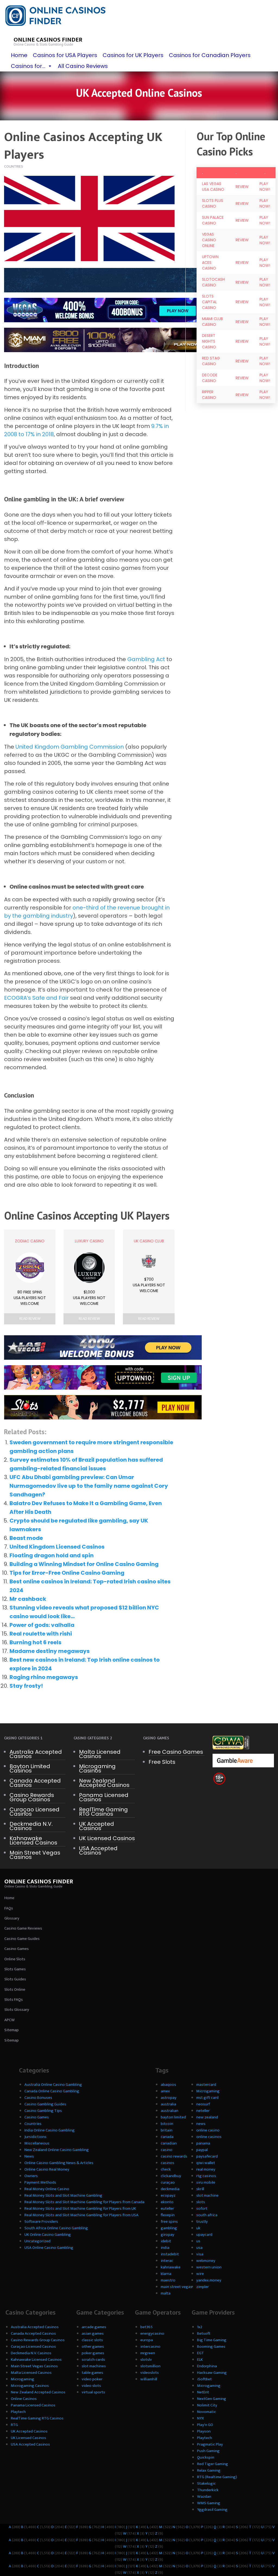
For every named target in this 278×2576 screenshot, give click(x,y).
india (165, 2248)
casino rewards (174, 2156)
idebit (166, 2241)
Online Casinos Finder (48, 40)
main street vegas (176, 2287)
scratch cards (93, 2360)
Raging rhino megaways (44, 1677)
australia (168, 2104)
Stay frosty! (26, 1686)
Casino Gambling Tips (43, 2111)
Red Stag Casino (211, 361)
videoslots (150, 2373)
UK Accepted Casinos (97, 1826)
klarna (166, 2274)
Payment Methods (40, 2182)
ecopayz (168, 2195)
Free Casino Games (176, 1752)
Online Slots (15, 1959)
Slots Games (15, 1969)
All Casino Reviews (83, 66)
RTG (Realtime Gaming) (217, 2477)
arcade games (94, 2327)
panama (203, 2143)
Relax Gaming (209, 2470)
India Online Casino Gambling (50, 2130)
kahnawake (171, 2267)
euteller (167, 2208)
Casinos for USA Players (65, 55)
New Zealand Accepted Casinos (104, 1783)
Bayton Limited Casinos (30, 1768)
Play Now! (265, 187)
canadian (169, 2143)
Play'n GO (205, 2425)
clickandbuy (171, 2176)
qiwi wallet (206, 2163)
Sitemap (12, 2030)
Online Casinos (24, 2399)
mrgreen (148, 2353)
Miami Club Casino (212, 322)
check (166, 2169)
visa (200, 2254)
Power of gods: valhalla (42, 1625)
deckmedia (170, 2189)
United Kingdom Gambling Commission (70, 747)
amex (165, 2091)
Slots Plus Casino (213, 203)
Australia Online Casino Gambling (53, 2085)
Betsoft (204, 2333)
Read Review (30, 1319)
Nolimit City (207, 2405)
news (201, 2124)
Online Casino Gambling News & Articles (59, 2163)
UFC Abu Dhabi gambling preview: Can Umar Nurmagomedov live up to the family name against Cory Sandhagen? (89, 1486)
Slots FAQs (14, 2000)
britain (167, 2130)
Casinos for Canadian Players (210, 55)
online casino (208, 2130)
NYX (200, 2418)
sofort (202, 2208)
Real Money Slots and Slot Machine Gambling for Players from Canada (84, 2202)
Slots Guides (15, 1979)
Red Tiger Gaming (213, 2464)
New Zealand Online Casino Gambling (57, 2150)
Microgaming (208, 2091)
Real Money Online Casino (47, 2189)
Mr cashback (28, 1599)
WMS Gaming (209, 2503)
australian (170, 2111)
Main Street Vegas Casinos (35, 1855)
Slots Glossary (17, 2010)
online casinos (209, 2137)
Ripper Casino (209, 395)
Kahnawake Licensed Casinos (33, 1840)
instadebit (170, 2254)
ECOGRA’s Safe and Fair (36, 998)
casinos (168, 2163)
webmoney (206, 2261)
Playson (204, 2431)
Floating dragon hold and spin (52, 1555)
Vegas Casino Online (209, 240)
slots (201, 2202)
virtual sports (93, 2392)
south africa (207, 2215)
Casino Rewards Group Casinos (32, 1797)
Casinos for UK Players (133, 55)
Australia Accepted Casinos (36, 1754)
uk (198, 2228)
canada (167, 2137)
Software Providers (41, 2222)
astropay (169, 2098)
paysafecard (207, 2156)
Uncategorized (37, 2241)
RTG (14, 2425)
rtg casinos (206, 2176)
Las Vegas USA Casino (213, 187)
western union (209, 2267)
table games (92, 2373)
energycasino (152, 2333)
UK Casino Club (149, 1241)
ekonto (167, 2202)
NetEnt (203, 2392)
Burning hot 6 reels (35, 1642)
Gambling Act (146, 659)
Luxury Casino (89, 1241)
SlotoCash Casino (213, 282)
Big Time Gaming (212, 2340)
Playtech (18, 2412)
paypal (202, 2150)
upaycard (204, 2235)
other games (93, 2347)
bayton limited (173, 2117)
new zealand (207, 2117)
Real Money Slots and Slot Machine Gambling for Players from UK (80, 2208)
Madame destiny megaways (50, 1651)
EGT (200, 2353)
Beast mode (26, 1538)
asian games (93, 2333)
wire (200, 2274)
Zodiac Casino (30, 1241)
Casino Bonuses (38, 2098)
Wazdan (204, 2497)
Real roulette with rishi (41, 1634)
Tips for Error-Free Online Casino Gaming (67, 1573)
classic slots (92, 2340)
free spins (169, 2222)
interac (167, 2261)
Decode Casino (210, 378)
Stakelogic (206, 2483)
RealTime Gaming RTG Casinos (103, 1812)
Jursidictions (35, 2137)
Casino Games (17, 1949)
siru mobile (206, 2182)
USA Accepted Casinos (98, 1850)
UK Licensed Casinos (107, 1838)
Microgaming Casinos (97, 1768)
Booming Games (211, 2347)
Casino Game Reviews (23, 1928)
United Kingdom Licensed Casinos (57, 1547)
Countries (14, 166)
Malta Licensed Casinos (100, 1754)
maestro (168, 2280)
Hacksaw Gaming (212, 2373)
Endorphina (207, 2366)
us (198, 2241)
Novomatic (207, 2412)
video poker (92, 2379)
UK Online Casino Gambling (48, 2235)
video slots (91, 2386)
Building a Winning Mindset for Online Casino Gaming (84, 1564)
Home (19, 55)
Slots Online (15, 1989)
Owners (31, 2176)
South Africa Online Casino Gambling (56, 2228)
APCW (10, 2020)
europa (147, 2340)
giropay (168, 2235)
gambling (169, 2228)
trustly (202, 2222)
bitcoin (167, 2124)
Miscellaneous (37, 2143)
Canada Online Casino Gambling (52, 2091)
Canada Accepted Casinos (35, 1783)
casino (167, 2150)
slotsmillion (150, 2366)
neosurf (203, 2104)
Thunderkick (208, 2490)
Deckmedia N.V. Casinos (31, 1826)
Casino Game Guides (22, 1939)
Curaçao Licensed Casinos (34, 1812)
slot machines (94, 2366)
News (29, 2156)
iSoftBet (204, 2379)
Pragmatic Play (210, 2444)
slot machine (207, 2195)
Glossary (12, 1918)
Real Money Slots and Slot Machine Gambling (63, 2195)
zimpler (203, 2287)
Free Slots (162, 1762)
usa (199, 2248)
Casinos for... (28, 66)
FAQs (9, 1908)
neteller (203, 2111)
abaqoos (168, 2085)
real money (206, 2169)
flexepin (168, 2215)
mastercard (206, 2085)
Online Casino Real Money (47, 2169)
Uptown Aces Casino (210, 262)
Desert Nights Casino (209, 341)
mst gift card (207, 2098)
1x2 (200, 2327)
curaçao (168, 2182)
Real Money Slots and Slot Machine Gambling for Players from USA (81, 2215)
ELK (200, 2360)
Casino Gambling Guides (45, 2104)
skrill (200, 2189)
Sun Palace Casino (213, 220)
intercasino (150, 2347)
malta (166, 2293)
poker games (93, 2353)
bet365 (146, 2327)
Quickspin (206, 2457)
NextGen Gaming (212, 2399)
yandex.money (209, 2280)
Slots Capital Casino (209, 302)
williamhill (149, 2379)
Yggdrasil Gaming (212, 2510)
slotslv (146, 2360)
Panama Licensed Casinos (104, 1797)
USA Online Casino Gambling (49, 2248)
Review (242, 187)
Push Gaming (208, 2451)
